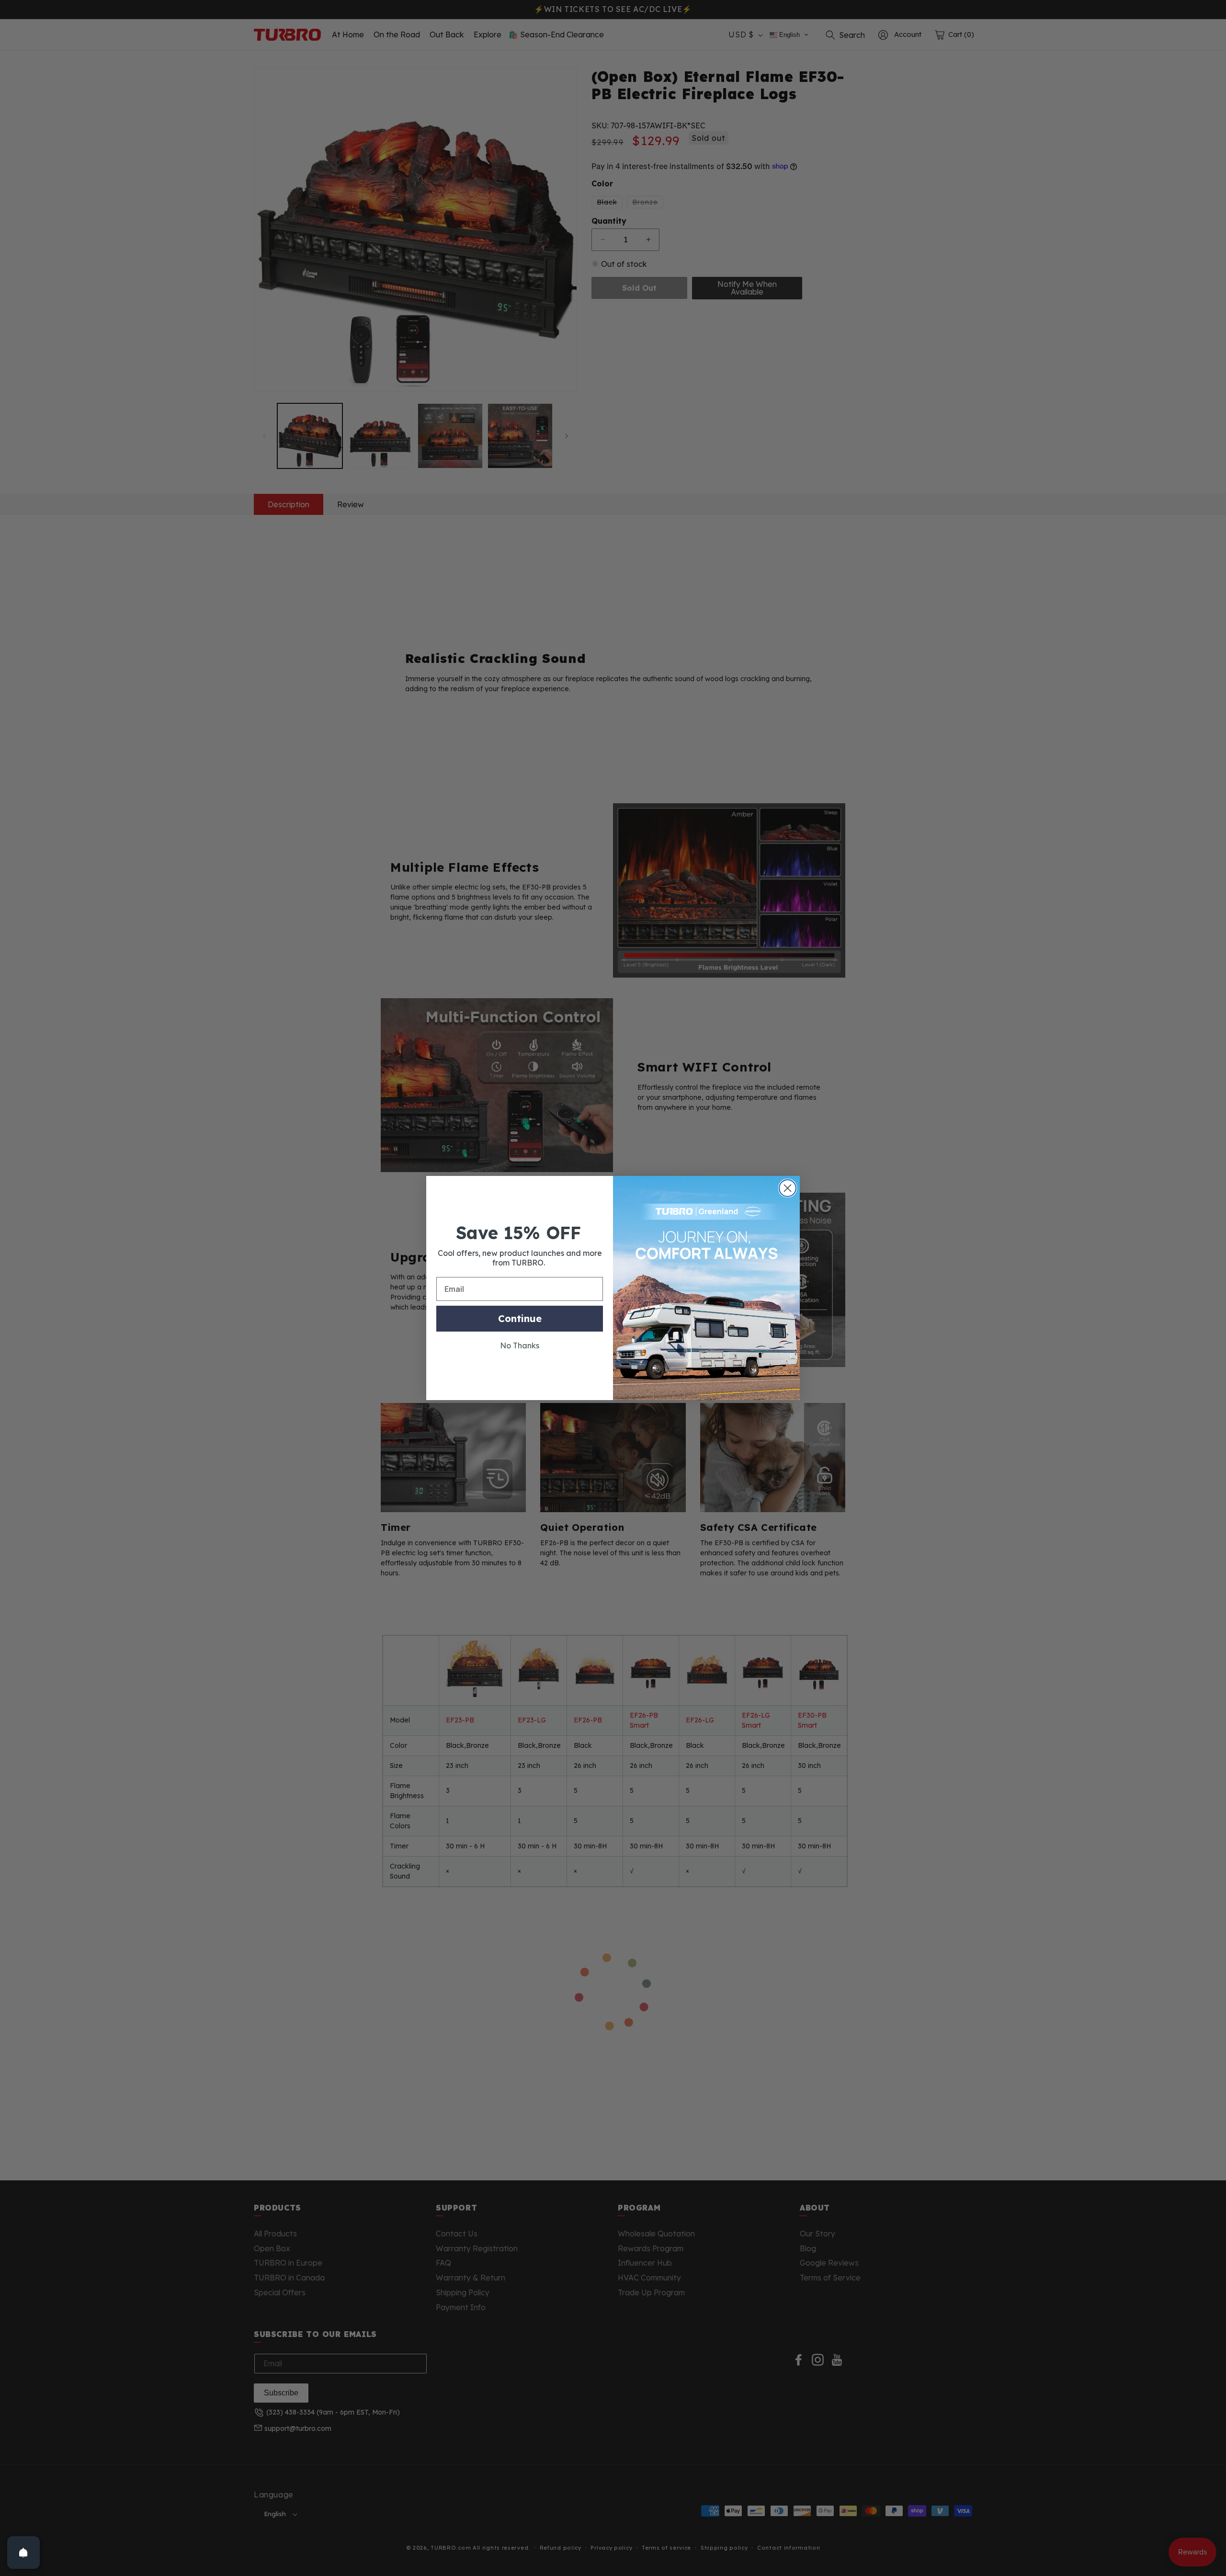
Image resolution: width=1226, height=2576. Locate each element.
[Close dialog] (788, 1188)
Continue (520, 1318)
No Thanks (520, 1345)
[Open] (23, 2553)
